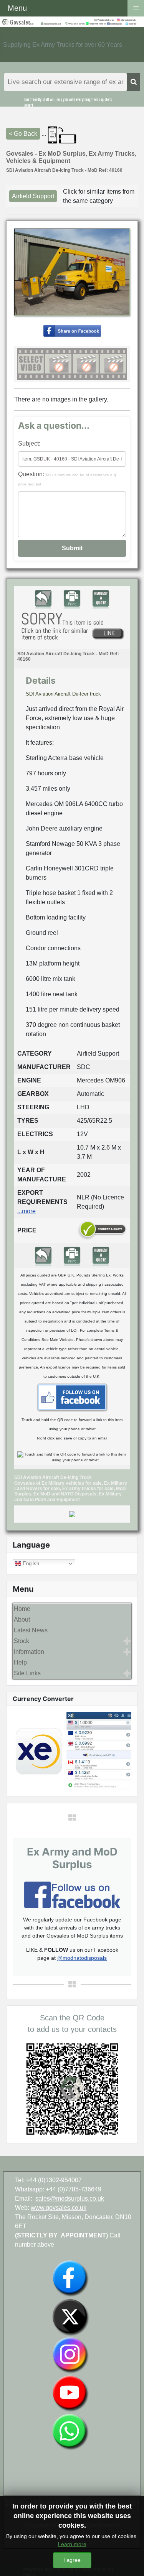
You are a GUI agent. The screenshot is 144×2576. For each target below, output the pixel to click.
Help (20, 1662)
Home (22, 1609)
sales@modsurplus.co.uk (70, 2198)
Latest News (31, 1630)
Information (29, 1652)
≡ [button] (136, 7)
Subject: (29, 443)
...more (26, 1211)
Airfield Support (33, 196)
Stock (22, 1641)
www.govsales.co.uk (59, 2208)
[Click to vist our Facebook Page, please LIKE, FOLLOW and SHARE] (72, 1894)
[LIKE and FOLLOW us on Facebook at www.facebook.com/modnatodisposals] (70, 2278)
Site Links (27, 1673)
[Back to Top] (131, 2562)
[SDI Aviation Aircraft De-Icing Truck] (72, 330)
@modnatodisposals (82, 1958)
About (22, 1619)
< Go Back (23, 134)
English (30, 1564)
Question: (68, 479)
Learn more (72, 2544)
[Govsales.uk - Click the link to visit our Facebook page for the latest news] (72, 1397)
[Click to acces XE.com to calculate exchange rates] (72, 1751)
